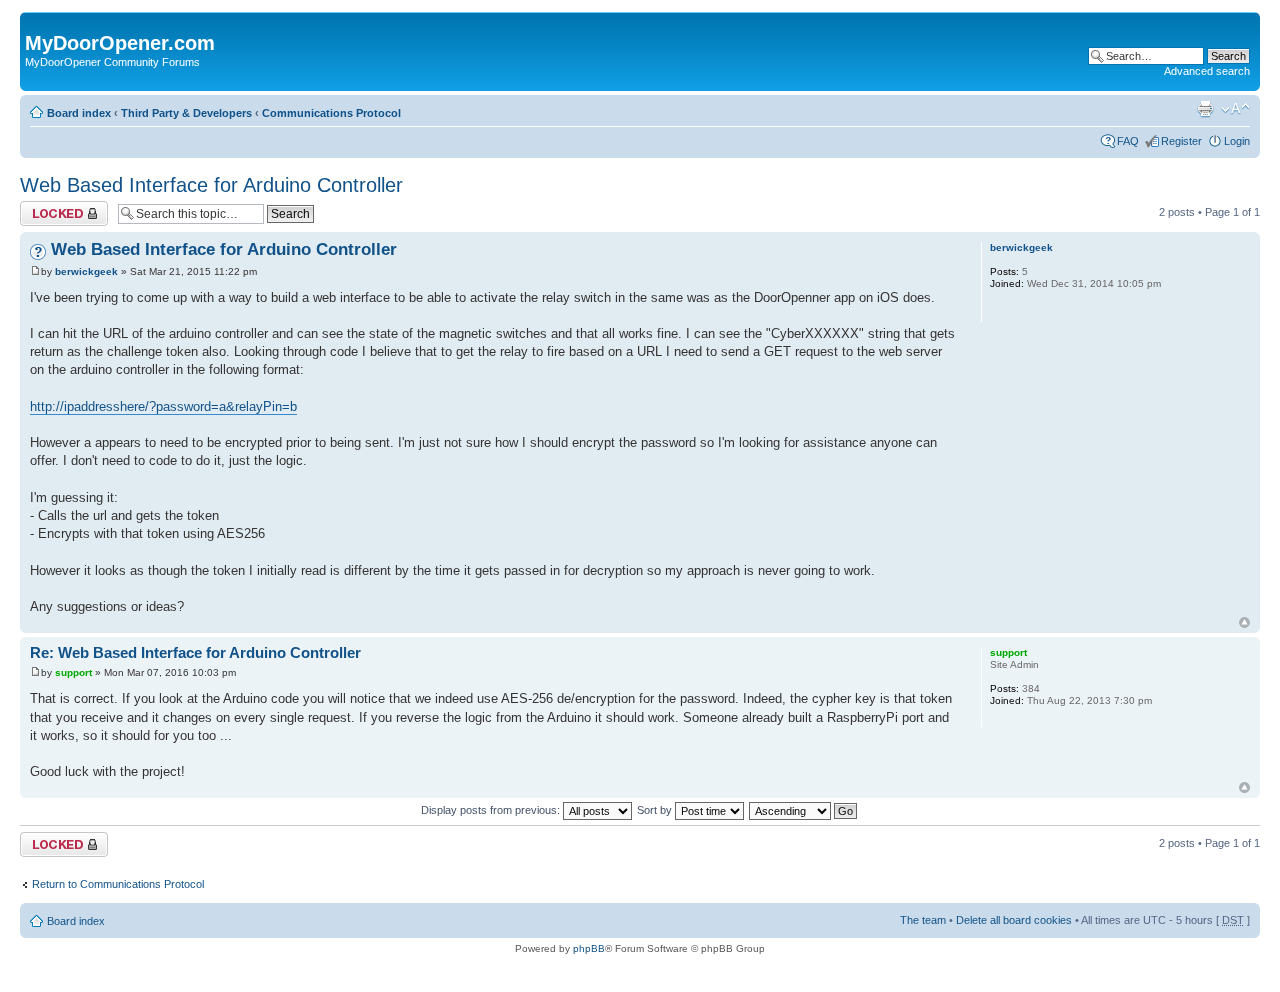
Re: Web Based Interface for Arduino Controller (195, 652)
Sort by (656, 810)
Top (1244, 622)
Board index (79, 113)
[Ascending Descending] (804, 810)
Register (1181, 141)
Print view (1205, 109)
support (73, 672)
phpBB (589, 948)
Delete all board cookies (1014, 920)
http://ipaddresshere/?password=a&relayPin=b (163, 406)
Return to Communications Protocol (118, 884)
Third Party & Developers (186, 113)
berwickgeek (86, 271)
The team (923, 920)
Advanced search (1207, 71)
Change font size (1235, 109)
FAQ (1128, 141)
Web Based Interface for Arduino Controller (211, 185)
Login (1237, 141)
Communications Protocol (331, 113)
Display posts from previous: (492, 810)
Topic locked (50, 207)
